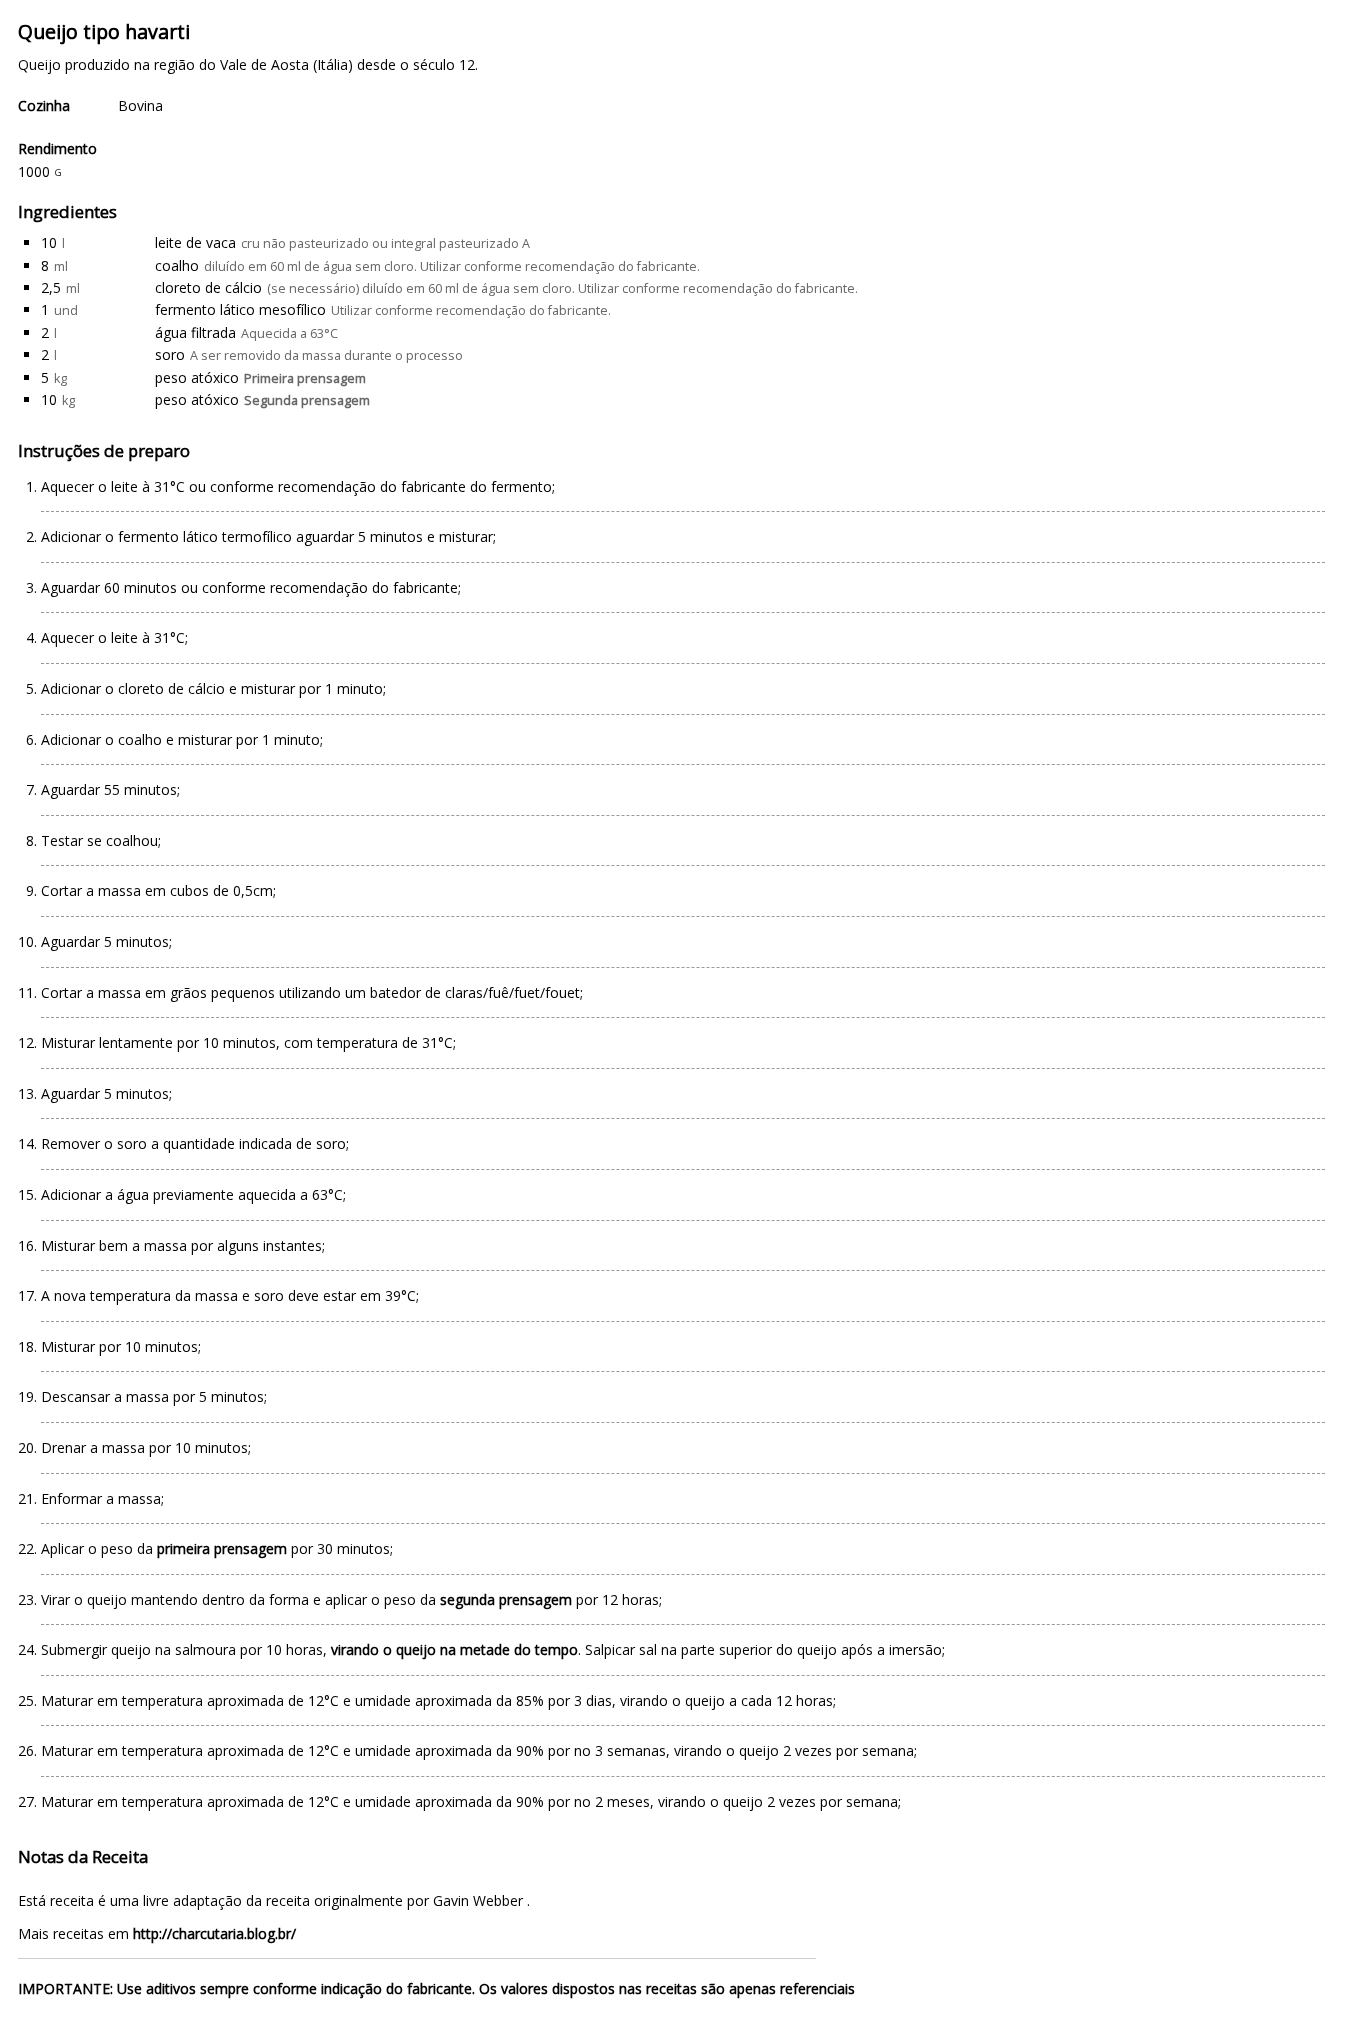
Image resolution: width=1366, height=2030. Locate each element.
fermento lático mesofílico (240, 309)
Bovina (140, 105)
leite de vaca (195, 242)
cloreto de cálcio (208, 287)
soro (170, 354)
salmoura (205, 1649)
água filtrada (195, 332)
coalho (177, 265)
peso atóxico (197, 377)
